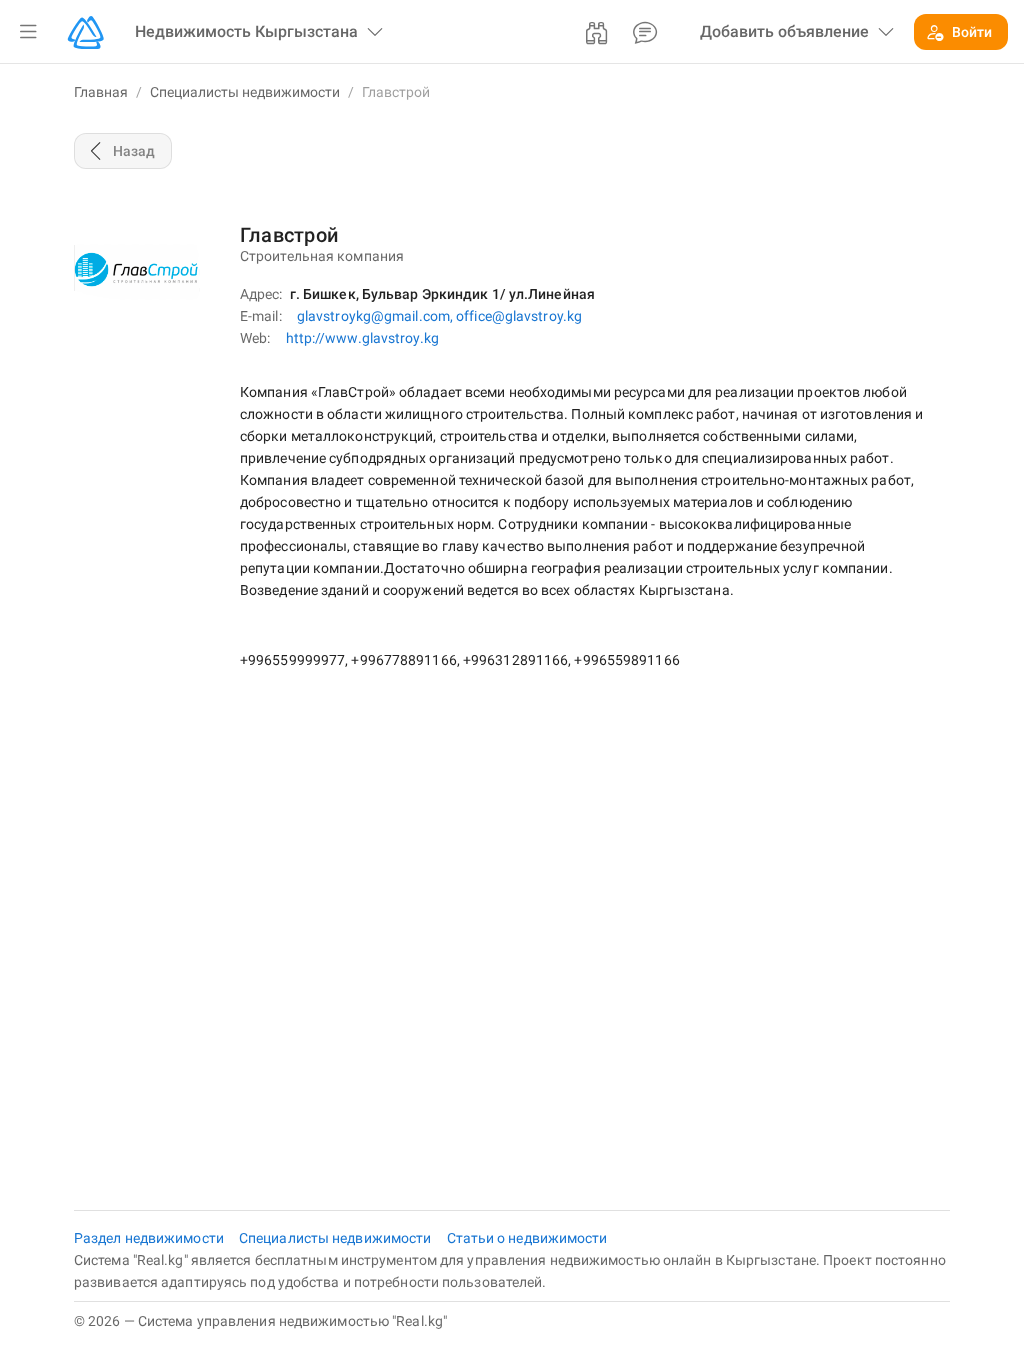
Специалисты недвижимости (245, 92)
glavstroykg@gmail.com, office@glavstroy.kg (439, 316)
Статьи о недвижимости (527, 1238)
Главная (101, 92)
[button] (28, 32)
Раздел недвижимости (150, 1238)
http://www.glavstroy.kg (362, 338)
